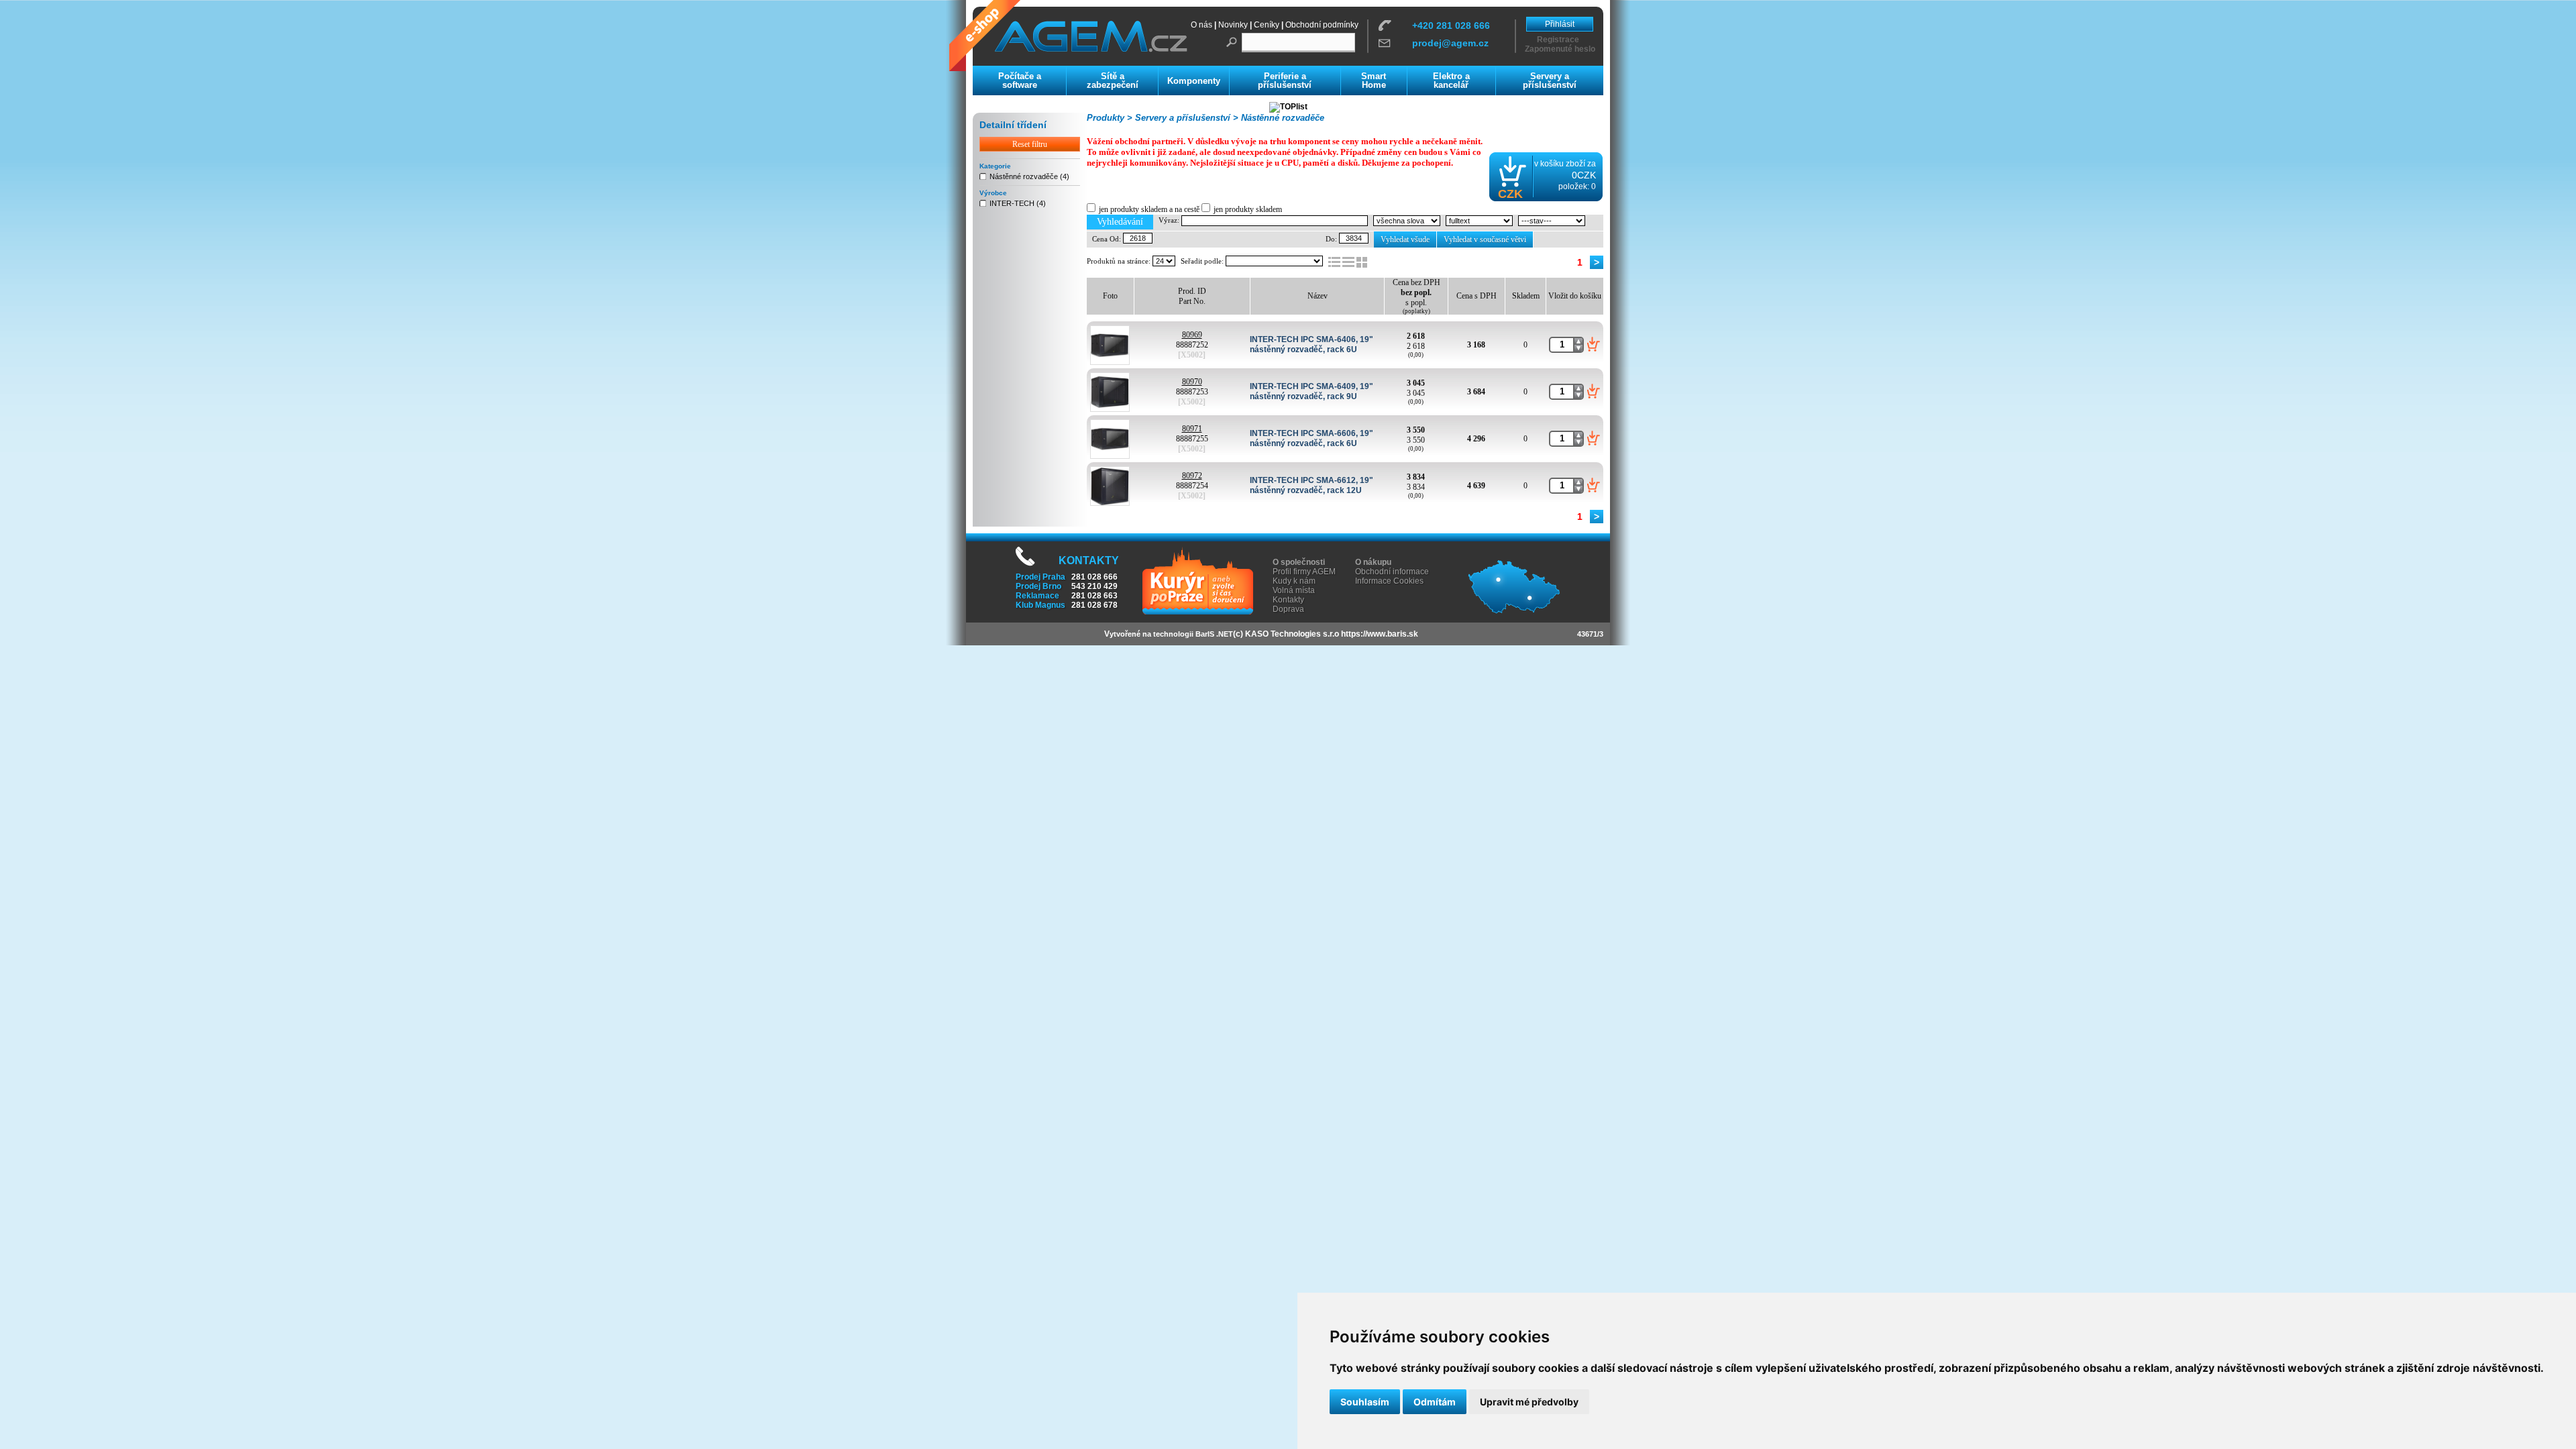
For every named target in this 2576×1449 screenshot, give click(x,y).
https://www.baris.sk (1380, 634)
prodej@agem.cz (1450, 43)
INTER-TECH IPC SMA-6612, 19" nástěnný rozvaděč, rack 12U (1311, 485)
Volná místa (1294, 590)
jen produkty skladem (1248, 209)
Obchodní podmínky (1322, 25)
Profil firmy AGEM (1304, 572)
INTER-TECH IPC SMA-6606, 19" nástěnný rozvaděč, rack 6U (1311, 438)
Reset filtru (1030, 144)
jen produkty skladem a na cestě (1149, 209)
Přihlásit (1560, 24)
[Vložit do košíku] (1594, 344)
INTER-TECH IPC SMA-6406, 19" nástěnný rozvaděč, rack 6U (1311, 344)
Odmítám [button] (1435, 1402)
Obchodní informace (1392, 572)
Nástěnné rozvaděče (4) (1029, 176)
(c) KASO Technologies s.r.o (1286, 634)
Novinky (1233, 25)
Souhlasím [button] (1365, 1402)
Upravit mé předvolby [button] (1529, 1402)
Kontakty (1288, 600)
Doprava (1288, 609)
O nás (1201, 25)
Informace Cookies (1389, 581)
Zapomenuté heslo (1560, 49)
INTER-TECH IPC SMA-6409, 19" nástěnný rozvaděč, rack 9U (1311, 391)
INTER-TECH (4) (1018, 203)
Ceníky (1267, 25)
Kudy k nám (1294, 581)
